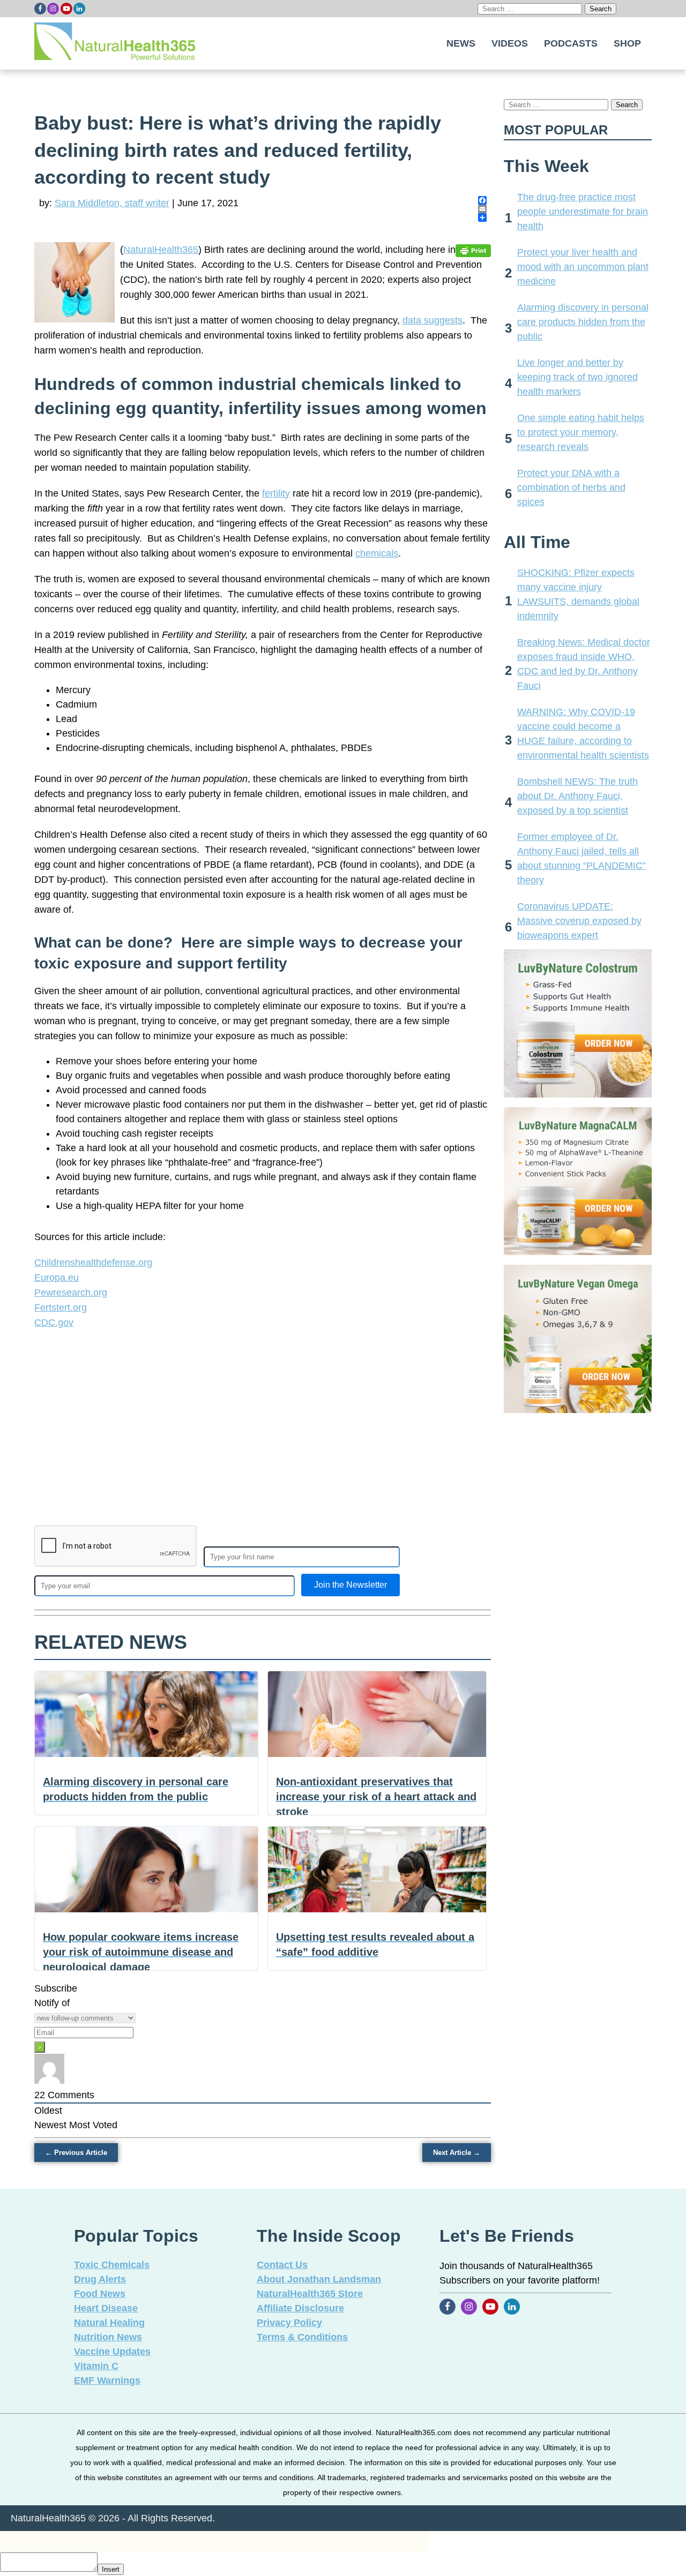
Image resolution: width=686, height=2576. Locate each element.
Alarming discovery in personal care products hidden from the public (583, 322)
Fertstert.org (61, 1308)
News (461, 43)
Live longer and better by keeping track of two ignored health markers (577, 377)
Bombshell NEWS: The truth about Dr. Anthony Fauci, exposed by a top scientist (577, 796)
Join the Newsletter (351, 1585)
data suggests (433, 320)
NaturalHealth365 (161, 250)
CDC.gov (54, 1323)
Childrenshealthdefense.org (93, 1263)
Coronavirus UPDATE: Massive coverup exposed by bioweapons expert (579, 921)
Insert (111, 2569)
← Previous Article (76, 2153)
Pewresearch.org (71, 1293)
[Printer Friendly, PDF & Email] (473, 250)
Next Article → (457, 2153)
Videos (510, 43)
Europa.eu (57, 1278)
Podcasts (571, 43)
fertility (276, 493)
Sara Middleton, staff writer (112, 203)
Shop (627, 43)
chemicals (377, 553)
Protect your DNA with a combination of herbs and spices (571, 487)
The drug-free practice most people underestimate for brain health (583, 212)
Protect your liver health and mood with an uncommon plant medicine (583, 267)
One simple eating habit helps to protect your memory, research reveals (581, 432)
